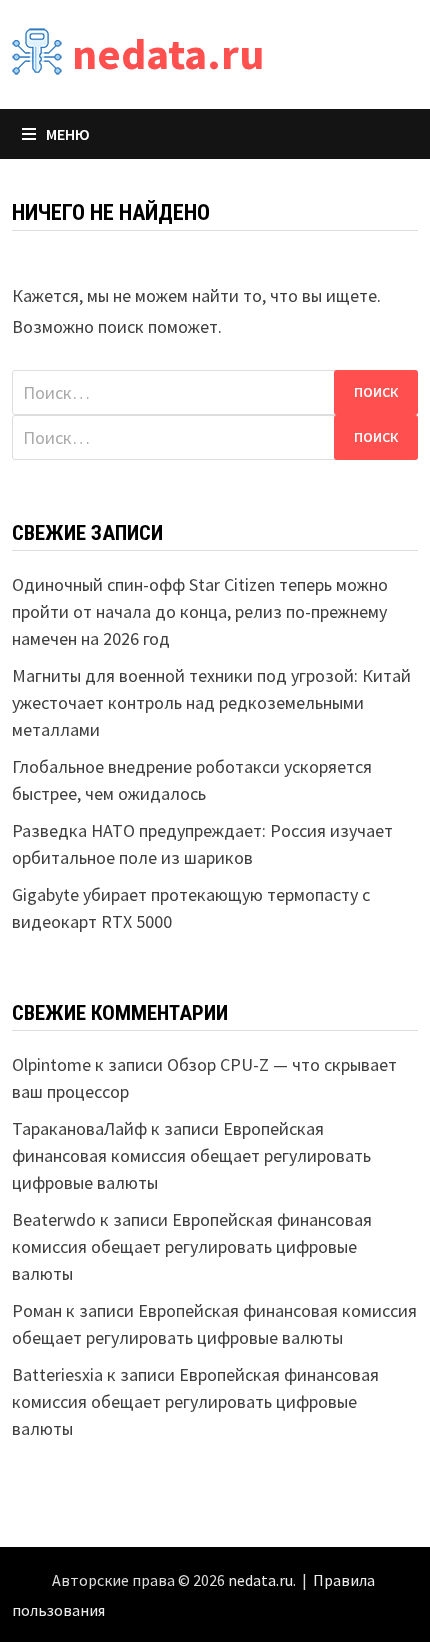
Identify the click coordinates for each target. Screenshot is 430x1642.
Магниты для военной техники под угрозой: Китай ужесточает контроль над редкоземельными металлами (211, 702)
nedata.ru (168, 53)
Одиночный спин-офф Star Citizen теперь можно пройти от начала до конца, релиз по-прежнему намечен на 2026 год (200, 611)
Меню (68, 134)
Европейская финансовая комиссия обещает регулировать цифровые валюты (191, 1155)
